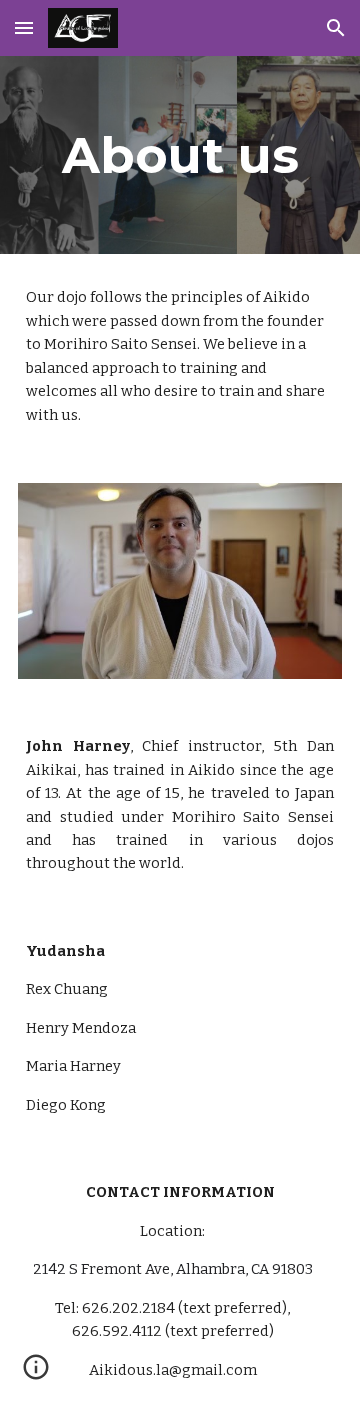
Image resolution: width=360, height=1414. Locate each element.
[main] (180, 155)
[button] (24, 27)
